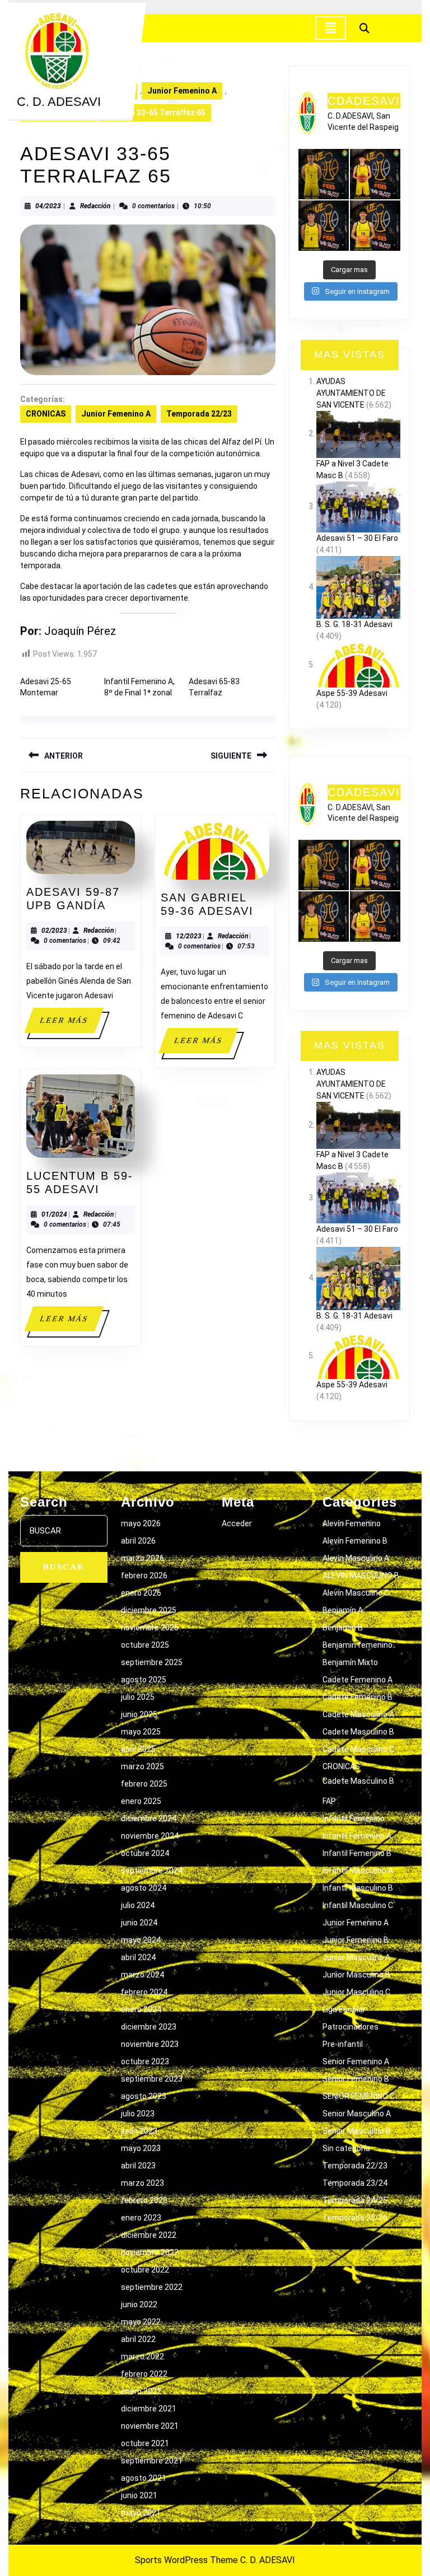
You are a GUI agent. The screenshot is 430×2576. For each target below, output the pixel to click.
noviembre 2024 (150, 1836)
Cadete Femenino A (357, 1680)
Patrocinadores (350, 2027)
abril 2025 (138, 1749)
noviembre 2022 (150, 2252)
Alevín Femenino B (355, 1541)
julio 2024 (138, 1905)
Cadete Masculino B (358, 1732)
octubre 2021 (145, 2443)
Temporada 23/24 (355, 2183)
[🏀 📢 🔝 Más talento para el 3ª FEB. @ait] (375, 174)
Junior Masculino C (356, 1992)
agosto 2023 (144, 2096)
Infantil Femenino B (357, 1853)
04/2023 (48, 206)
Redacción (95, 206)
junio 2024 (139, 1923)
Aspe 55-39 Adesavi (352, 693)
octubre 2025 (145, 1645)
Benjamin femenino (357, 1645)
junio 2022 (139, 2304)
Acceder (237, 1523)
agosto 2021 (144, 2478)
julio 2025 (138, 1697)
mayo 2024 (141, 1940)
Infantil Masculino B (358, 1888)
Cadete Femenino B (357, 1697)
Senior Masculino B (357, 2131)
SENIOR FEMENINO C (359, 2096)
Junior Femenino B (356, 1940)
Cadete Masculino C (358, 1749)
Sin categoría (346, 2148)
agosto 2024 (144, 1888)
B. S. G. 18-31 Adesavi (354, 624)
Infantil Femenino (354, 1818)
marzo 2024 (142, 1975)
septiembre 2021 (152, 2461)
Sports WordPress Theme (186, 2560)
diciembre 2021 (149, 2409)
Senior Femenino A (356, 2061)
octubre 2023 (145, 2061)
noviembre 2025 (150, 1628)
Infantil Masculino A (358, 1871)
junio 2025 (139, 1714)
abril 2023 (138, 2166)
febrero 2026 (144, 1575)
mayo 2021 (141, 2513)
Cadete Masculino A (358, 1714)
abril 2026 (138, 1541)
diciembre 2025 (149, 1610)
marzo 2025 (142, 1766)
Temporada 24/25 (355, 2200)
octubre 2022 (145, 2270)
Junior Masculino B (356, 1975)
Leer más (71, 1024)
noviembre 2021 (150, 2426)
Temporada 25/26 (355, 2218)
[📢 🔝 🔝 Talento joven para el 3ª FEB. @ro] (324, 226)
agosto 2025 (144, 1680)
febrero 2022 (144, 2374)
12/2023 (189, 936)
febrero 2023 (144, 2200)
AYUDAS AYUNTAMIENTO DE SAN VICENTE (351, 393)
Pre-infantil (343, 2044)
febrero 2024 (144, 1992)
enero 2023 (141, 2218)
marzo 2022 (142, 2357)
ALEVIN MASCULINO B (361, 1575)
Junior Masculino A (356, 1957)
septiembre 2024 (152, 1871)
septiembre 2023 (152, 2079)
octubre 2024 (145, 1853)
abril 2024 (138, 1957)
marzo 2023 (142, 2183)
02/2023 (54, 931)
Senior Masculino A (357, 2114)
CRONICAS (46, 414)
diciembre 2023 (149, 2027)
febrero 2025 (144, 1784)
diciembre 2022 (149, 2235)
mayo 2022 (141, 2322)
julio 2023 (138, 2114)
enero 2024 (141, 2009)
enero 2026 (141, 1593)
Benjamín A (343, 1610)
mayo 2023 (141, 2148)
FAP (329, 1801)
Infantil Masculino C (358, 1905)
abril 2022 (138, 2339)
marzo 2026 (142, 1558)
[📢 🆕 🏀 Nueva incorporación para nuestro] (375, 226)
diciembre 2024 (149, 1818)
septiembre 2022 (152, 2287)
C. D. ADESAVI (59, 102)
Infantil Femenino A (357, 1836)
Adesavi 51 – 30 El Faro (357, 538)
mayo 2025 (141, 1732)
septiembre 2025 (152, 1662)
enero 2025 (141, 1801)
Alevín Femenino (352, 1523)
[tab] (331, 28)
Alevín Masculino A (356, 1558)
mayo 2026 (141, 1523)
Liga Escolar (344, 2009)
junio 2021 (139, 2495)
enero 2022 (141, 2391)
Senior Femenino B (356, 2079)
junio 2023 (139, 2131)
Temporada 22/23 (199, 414)
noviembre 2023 (150, 2044)
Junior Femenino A (182, 91)
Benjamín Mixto (350, 1662)
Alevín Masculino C (356, 1593)
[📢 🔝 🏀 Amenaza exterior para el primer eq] (324, 174)
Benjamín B (343, 1628)
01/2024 (54, 1214)
